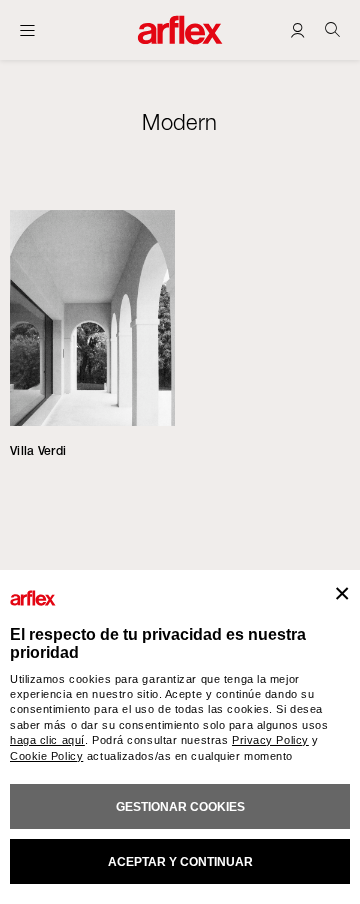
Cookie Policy (46, 756)
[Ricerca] (332, 29)
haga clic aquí (47, 740)
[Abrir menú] (27, 30)
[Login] (297, 29)
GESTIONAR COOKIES (180, 807)
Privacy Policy (270, 740)
